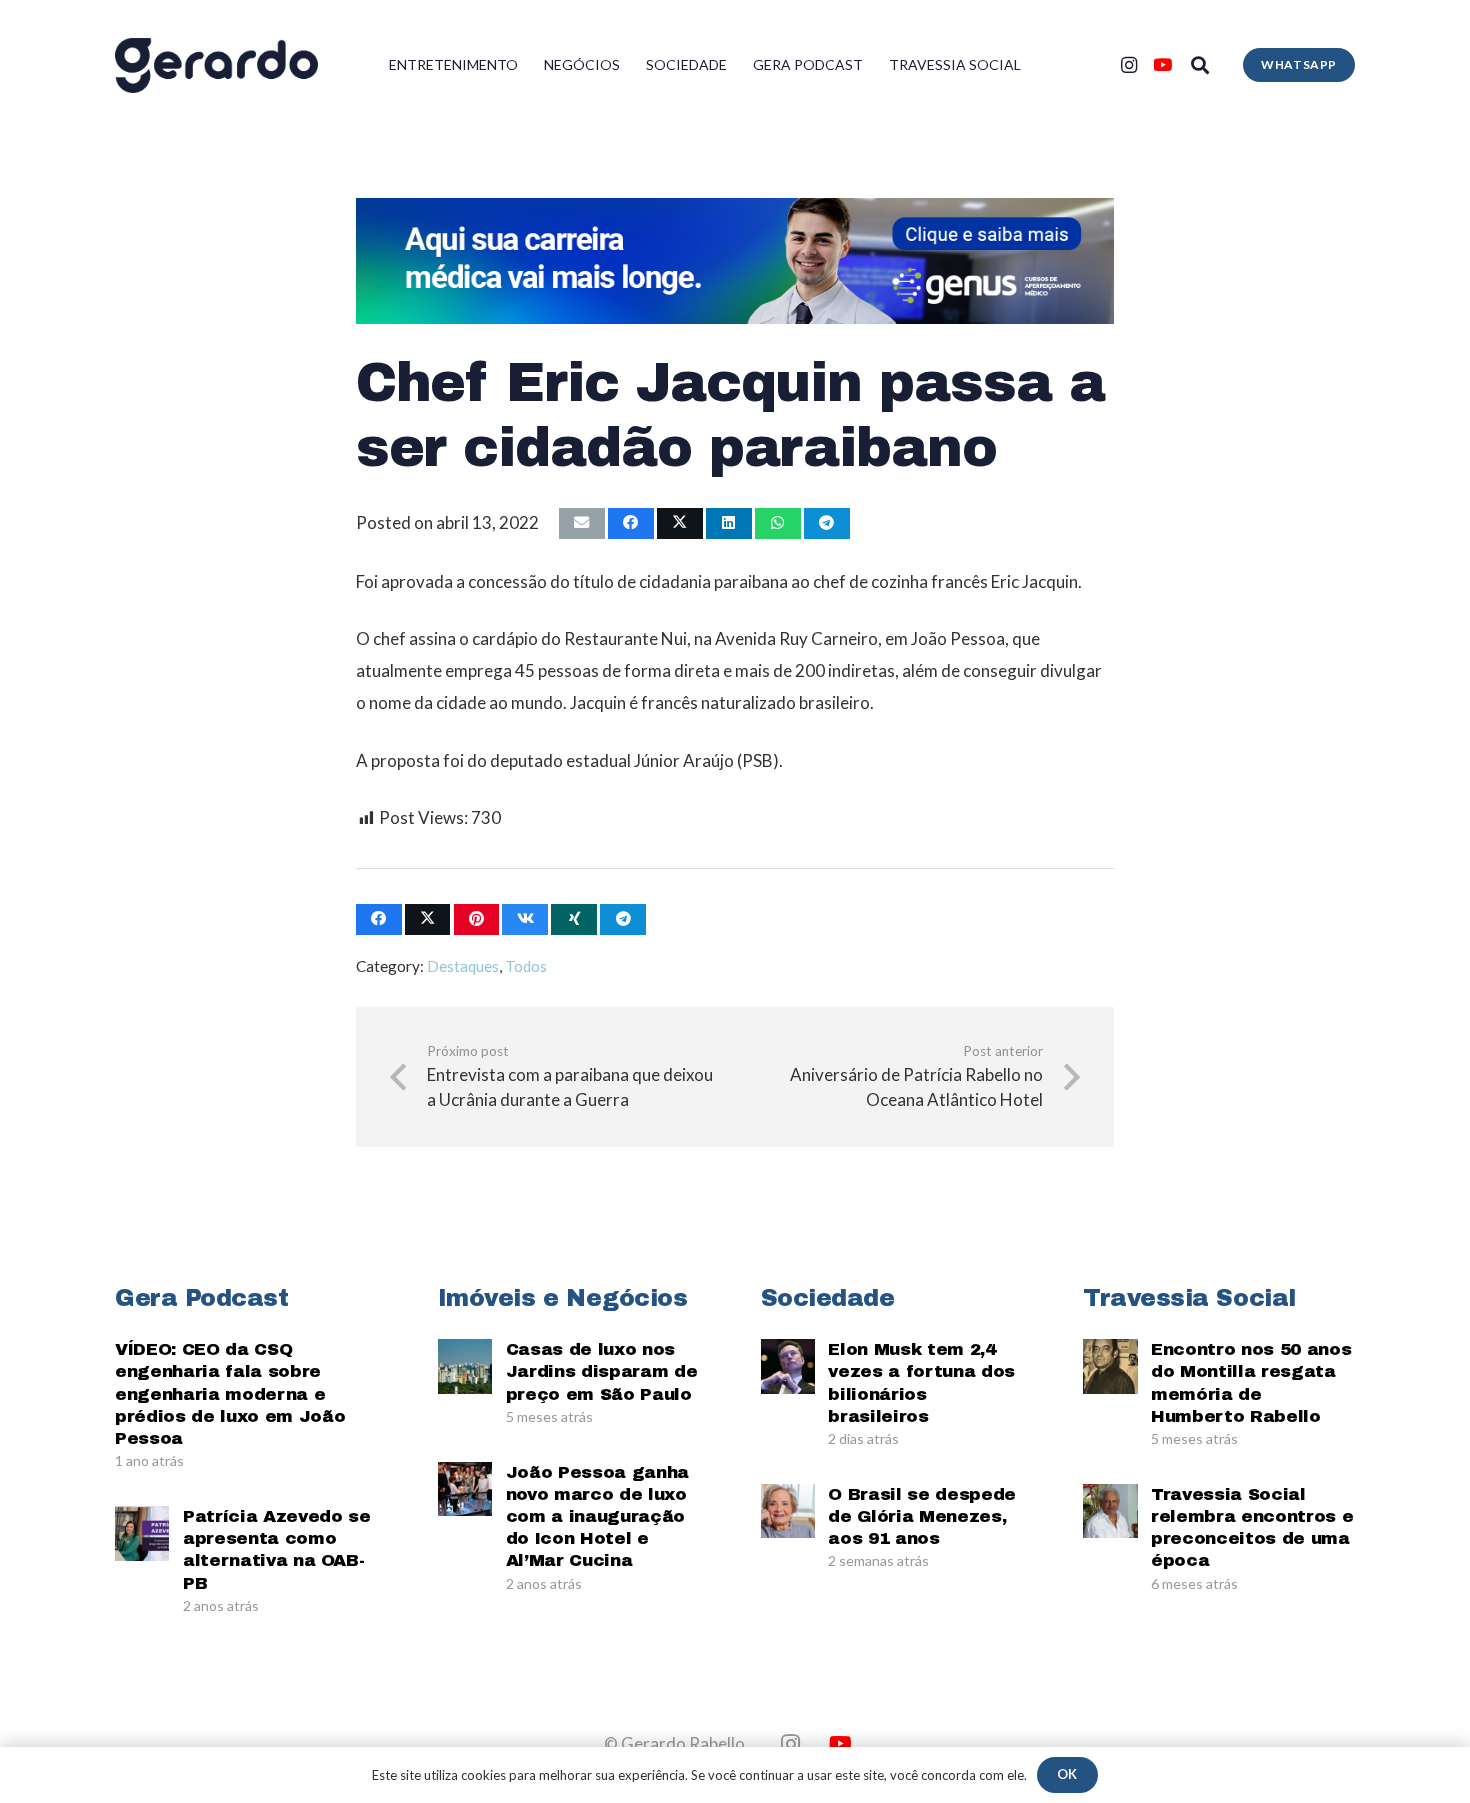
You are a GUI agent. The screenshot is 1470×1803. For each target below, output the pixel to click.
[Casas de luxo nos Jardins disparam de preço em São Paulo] (465, 1366)
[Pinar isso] (477, 919)
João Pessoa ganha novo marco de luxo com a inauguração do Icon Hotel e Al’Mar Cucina (597, 1516)
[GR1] (216, 65)
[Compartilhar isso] (631, 523)
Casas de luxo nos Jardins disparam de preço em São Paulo (602, 1371)
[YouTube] (1163, 65)
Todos (526, 966)
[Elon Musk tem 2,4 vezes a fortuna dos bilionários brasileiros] (788, 1366)
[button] (1200, 65)
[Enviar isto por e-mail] (582, 523)
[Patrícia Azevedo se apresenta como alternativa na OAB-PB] (142, 1533)
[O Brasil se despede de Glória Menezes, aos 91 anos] (788, 1511)
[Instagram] (1129, 65)
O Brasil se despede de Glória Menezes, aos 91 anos (922, 1516)
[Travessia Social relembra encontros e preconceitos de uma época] (1110, 1511)
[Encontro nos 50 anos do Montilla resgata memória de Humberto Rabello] (1110, 1366)
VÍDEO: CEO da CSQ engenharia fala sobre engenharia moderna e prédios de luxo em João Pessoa (230, 1393)
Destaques (463, 966)
